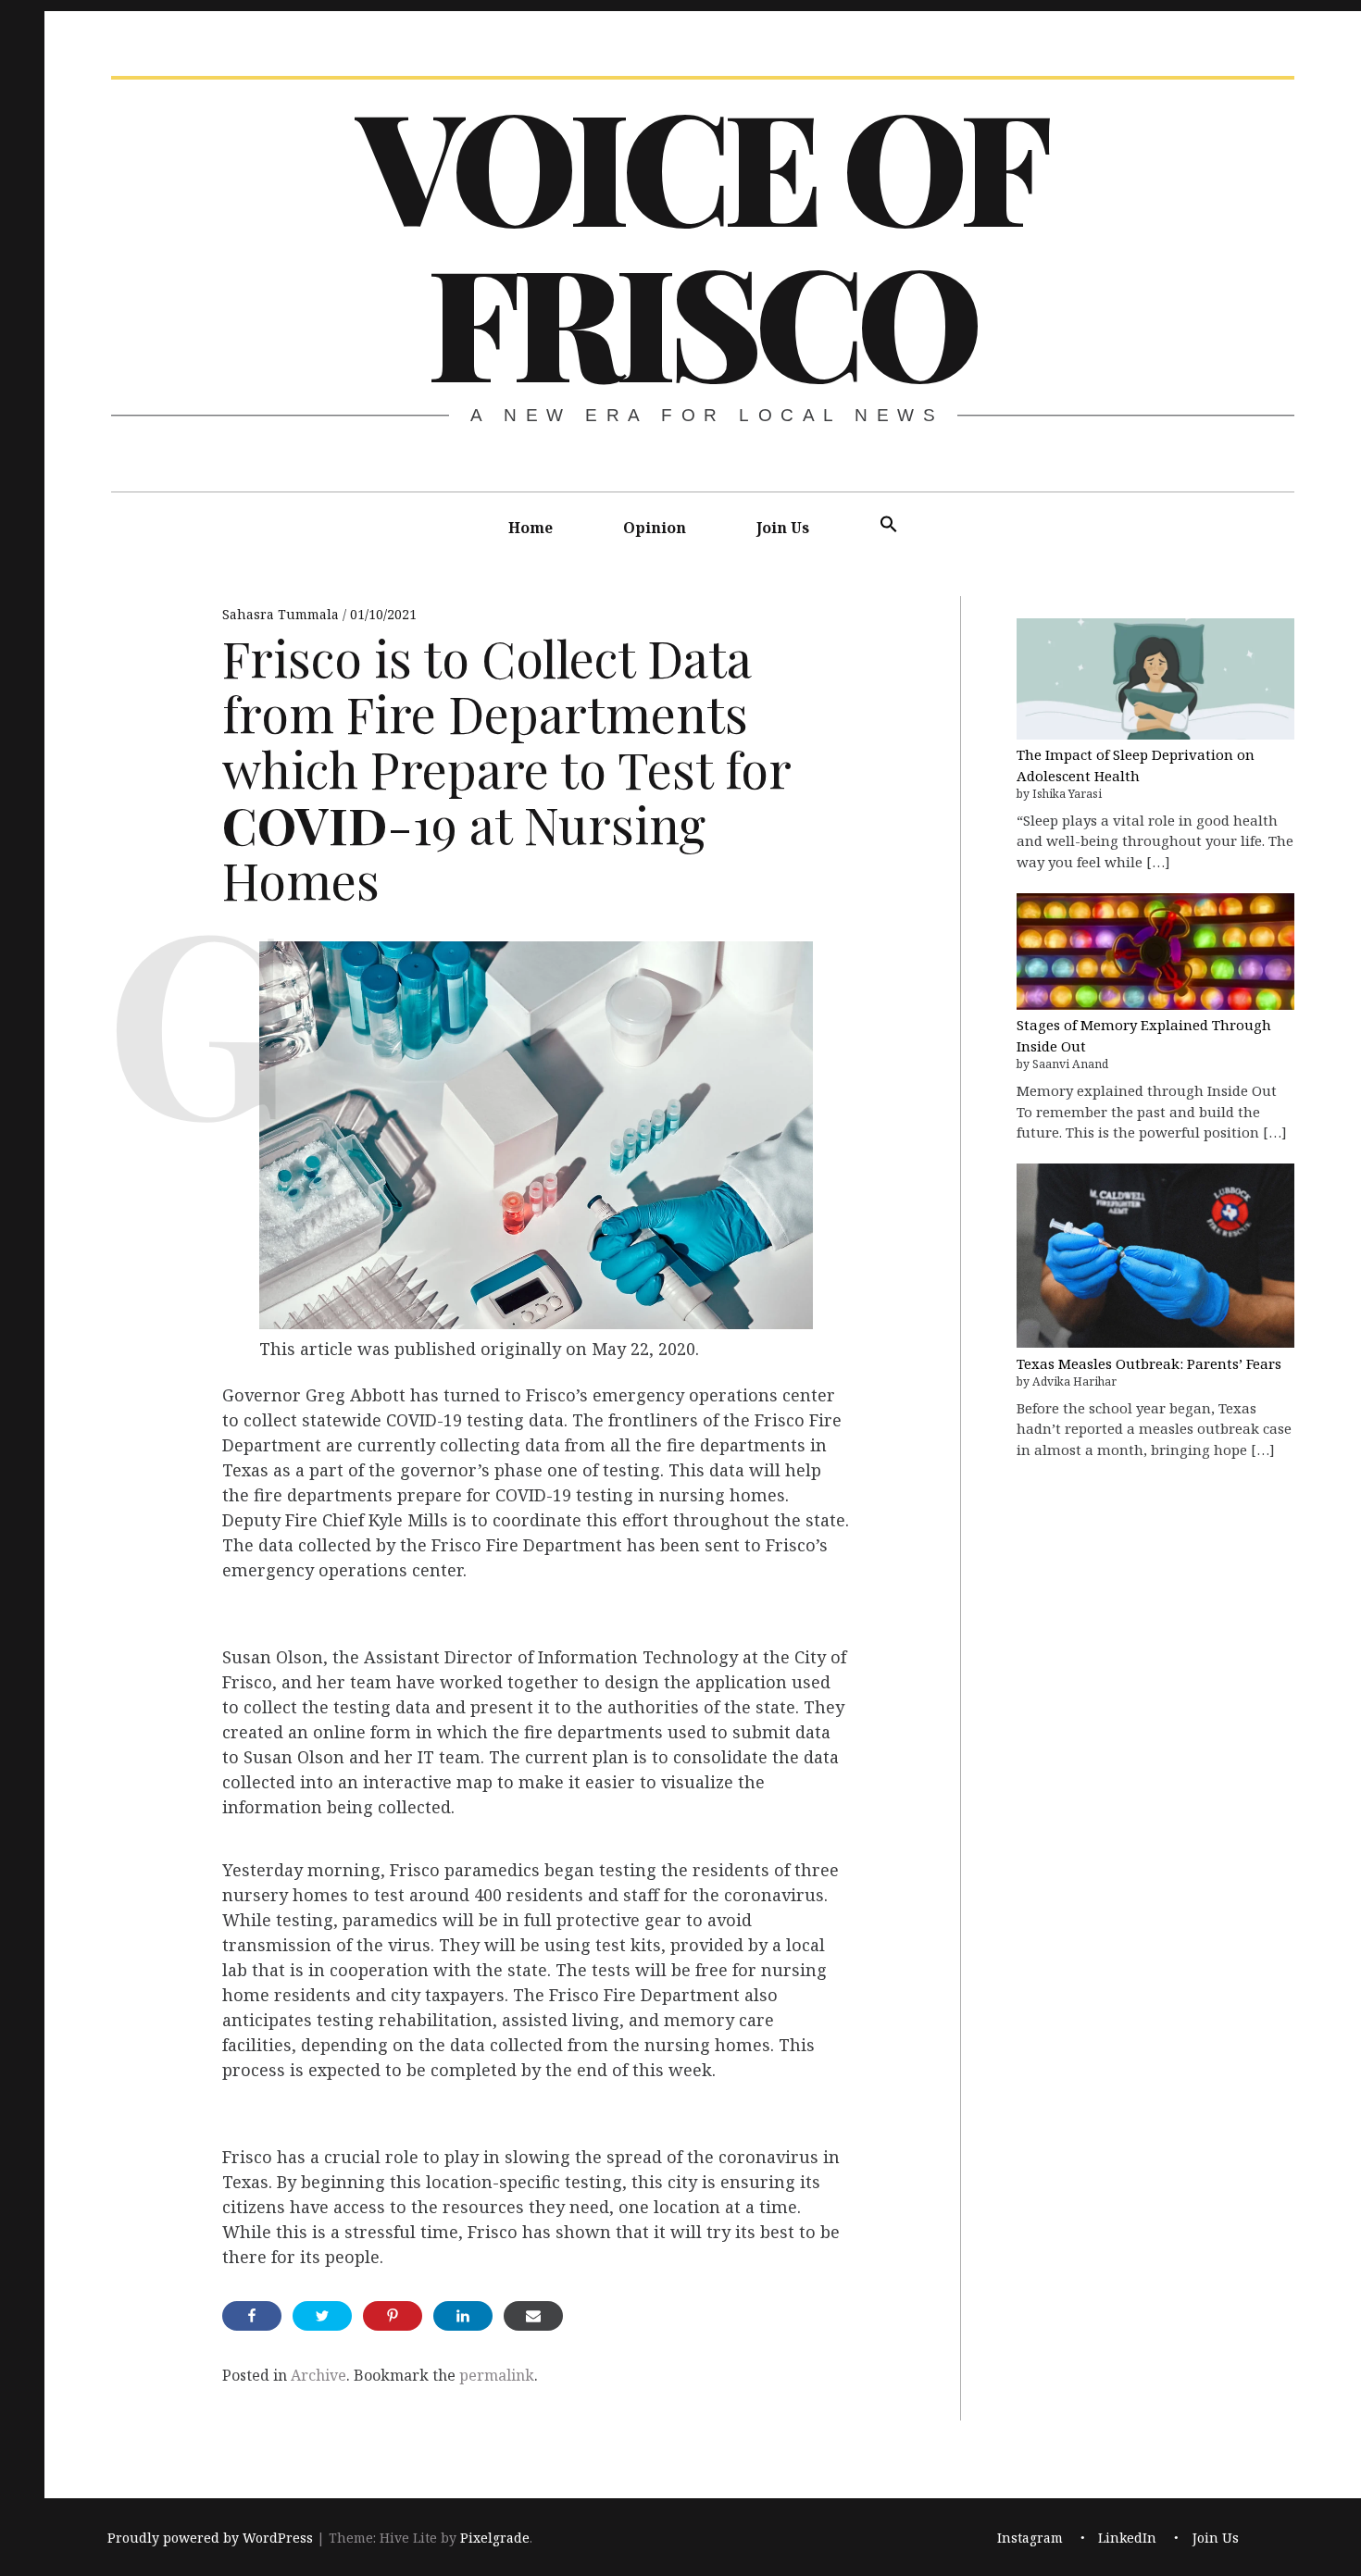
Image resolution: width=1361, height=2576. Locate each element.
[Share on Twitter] (322, 2316)
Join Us (783, 528)
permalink (497, 2375)
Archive (318, 2375)
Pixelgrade (495, 2539)
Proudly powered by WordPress (210, 2539)
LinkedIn (1127, 2539)
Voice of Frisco (700, 241)
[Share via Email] (533, 2316)
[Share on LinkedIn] (463, 2316)
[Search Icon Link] (889, 525)
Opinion (655, 528)
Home (531, 528)
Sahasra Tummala (282, 614)
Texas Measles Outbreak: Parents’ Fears (1149, 1363)
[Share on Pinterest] (393, 2316)
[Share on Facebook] (252, 2316)
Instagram (1030, 2539)
